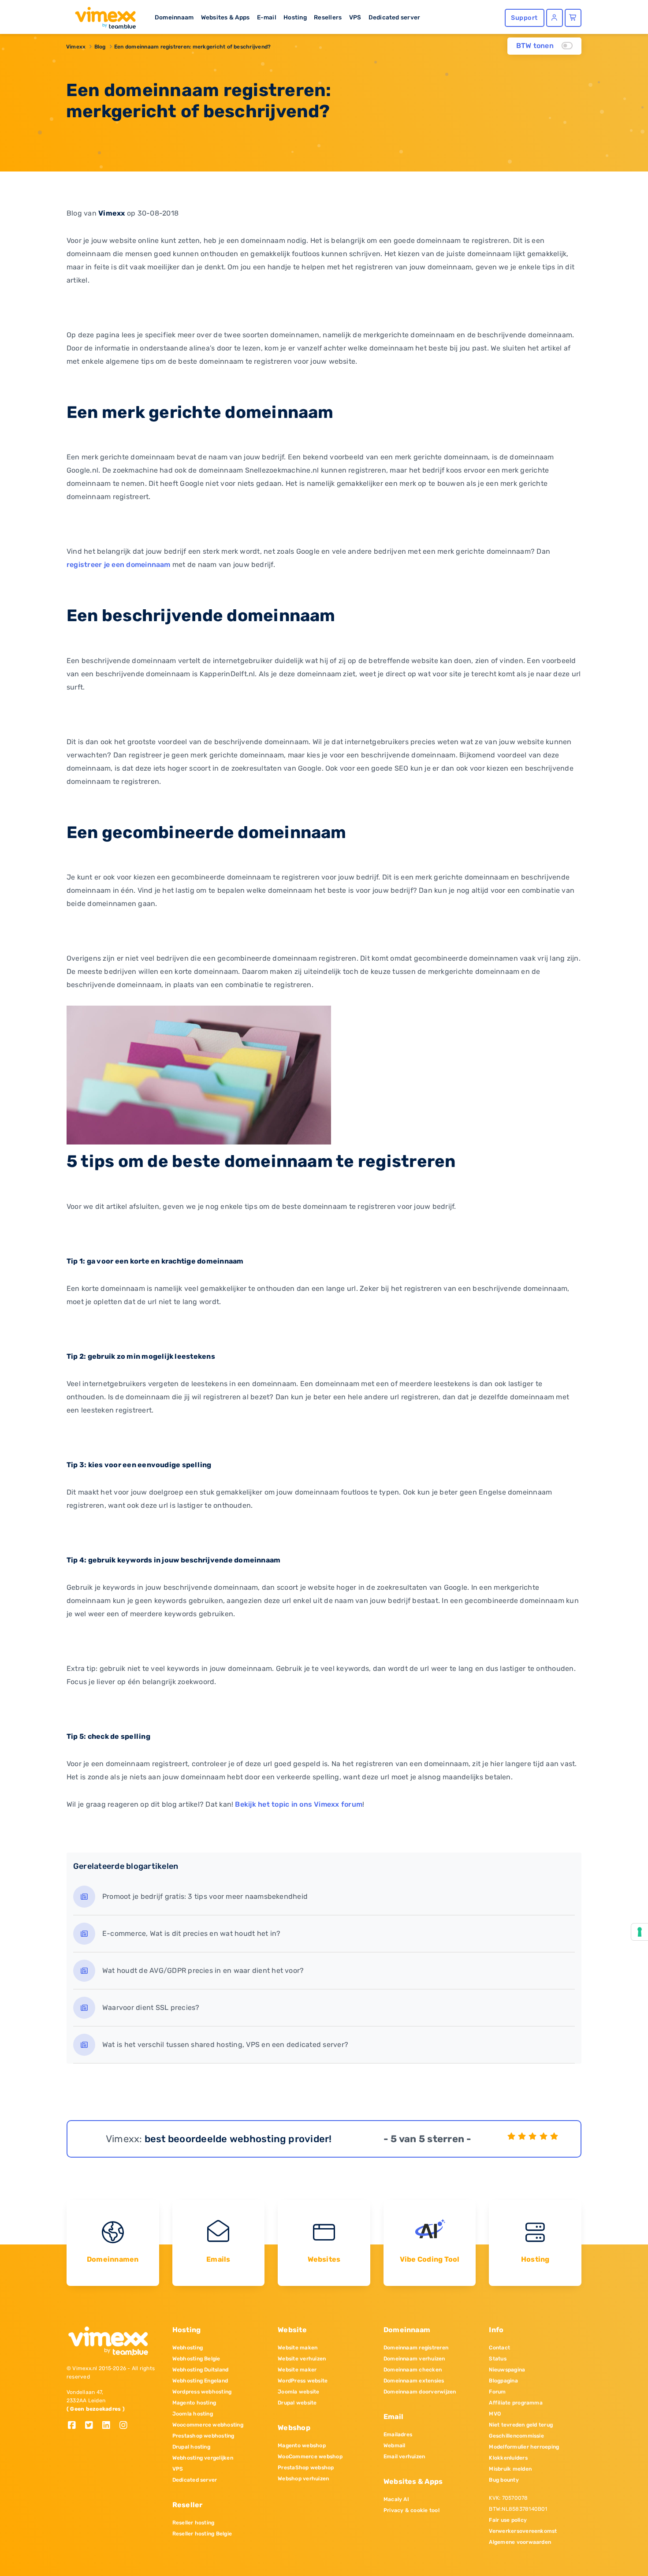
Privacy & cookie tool (412, 2510)
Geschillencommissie (516, 2436)
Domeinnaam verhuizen (414, 2359)
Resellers (328, 17)
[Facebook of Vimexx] (75, 2426)
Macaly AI (396, 2499)
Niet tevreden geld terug (521, 2425)
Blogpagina (503, 2381)
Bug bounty (504, 2480)
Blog (100, 47)
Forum (497, 2392)
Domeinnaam (174, 17)
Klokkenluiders (508, 2458)
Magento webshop (302, 2446)
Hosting (295, 17)
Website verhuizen (302, 2359)
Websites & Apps (225, 17)
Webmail (395, 2446)
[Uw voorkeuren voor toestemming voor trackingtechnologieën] (640, 1932)
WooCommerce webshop (310, 2457)
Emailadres (398, 2434)
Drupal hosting (191, 2447)
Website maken (298, 2348)
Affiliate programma (516, 2403)
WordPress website (303, 2381)
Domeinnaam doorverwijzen (420, 2392)
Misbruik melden (510, 2469)
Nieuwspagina (507, 2370)
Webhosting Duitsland (201, 2370)
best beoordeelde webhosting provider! (238, 2139)
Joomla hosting (193, 2414)
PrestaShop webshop (306, 2468)
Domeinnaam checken (413, 2370)
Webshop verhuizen (303, 2479)
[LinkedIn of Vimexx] (110, 2426)
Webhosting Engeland (200, 2381)
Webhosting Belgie (196, 2359)
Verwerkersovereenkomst (523, 2531)
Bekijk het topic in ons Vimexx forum (299, 1804)
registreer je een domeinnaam (119, 565)
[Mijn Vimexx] (555, 18)
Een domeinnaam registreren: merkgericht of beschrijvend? (192, 47)
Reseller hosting (194, 2523)
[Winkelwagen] (573, 18)
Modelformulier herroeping (524, 2447)
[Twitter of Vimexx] (92, 2426)
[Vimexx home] (102, 15)
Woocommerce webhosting (208, 2425)
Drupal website (297, 2403)
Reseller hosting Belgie (202, 2534)
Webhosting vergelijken (203, 2458)
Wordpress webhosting (202, 2392)
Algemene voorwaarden (520, 2542)
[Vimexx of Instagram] (126, 2426)
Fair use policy (508, 2520)
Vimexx (76, 47)
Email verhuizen (404, 2457)
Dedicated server (395, 17)
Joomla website (298, 2392)
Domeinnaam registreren (416, 2348)
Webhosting (188, 2348)
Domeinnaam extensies (414, 2381)
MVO (495, 2414)
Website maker (297, 2370)
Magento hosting (194, 2403)
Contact (499, 2348)
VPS (355, 17)
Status (497, 2359)
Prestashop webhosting (203, 2436)
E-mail (267, 17)
